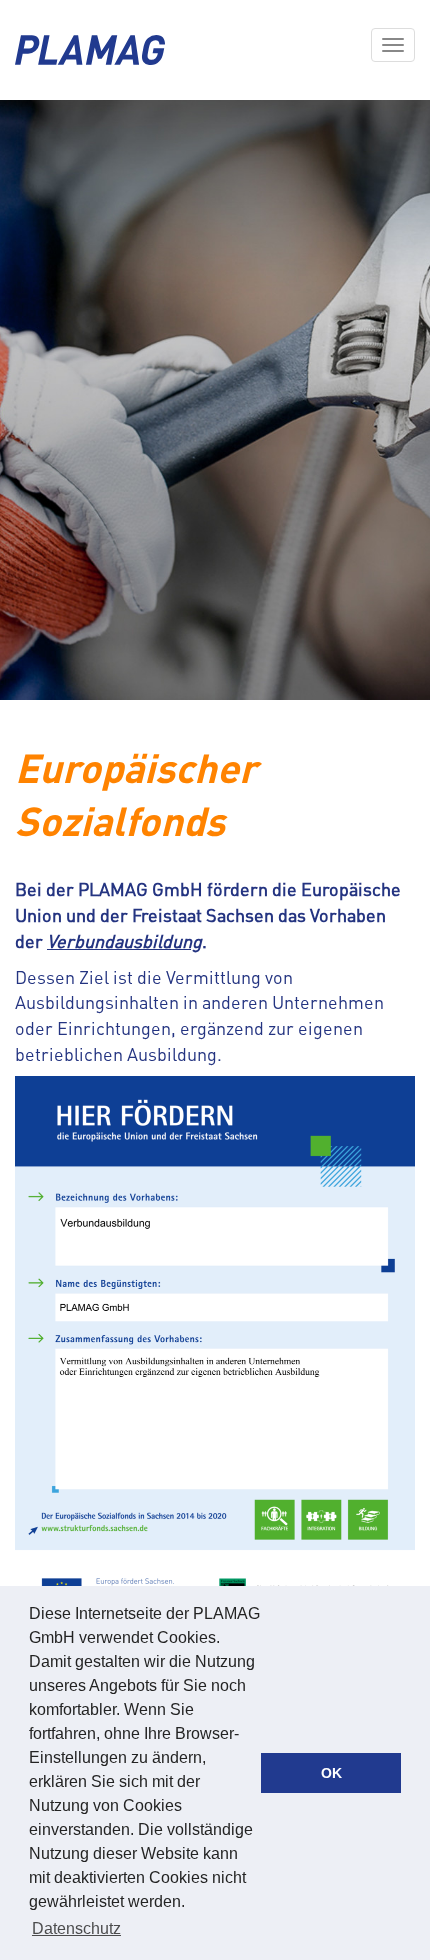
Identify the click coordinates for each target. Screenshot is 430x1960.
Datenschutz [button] (76, 1928)
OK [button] (331, 1773)
